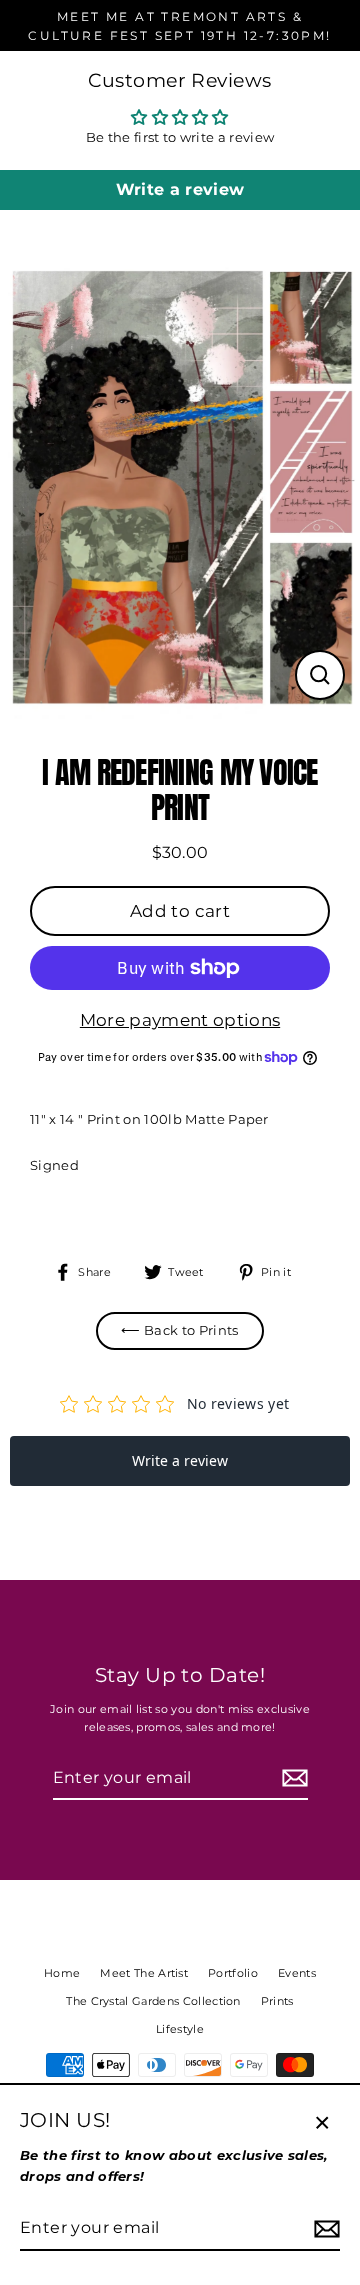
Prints (277, 2001)
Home (62, 1973)
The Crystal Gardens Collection (153, 2001)
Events (297, 1973)
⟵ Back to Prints (179, 1330)
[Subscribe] (292, 1779)
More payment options (180, 1020)
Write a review (180, 189)
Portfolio (233, 1973)
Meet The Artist (144, 1973)
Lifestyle (180, 2029)
